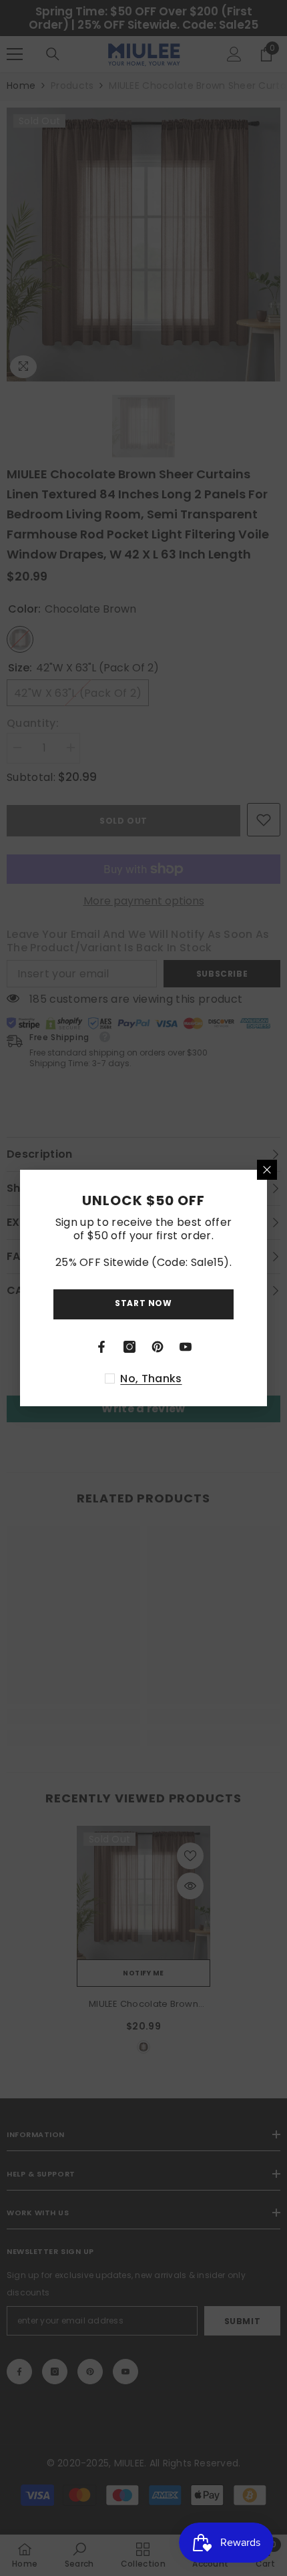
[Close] (267, 1170)
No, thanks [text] (151, 1379)
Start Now (143, 1303)
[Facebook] (101, 1347)
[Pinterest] (158, 1347)
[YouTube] (186, 1347)
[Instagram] (129, 1347)
